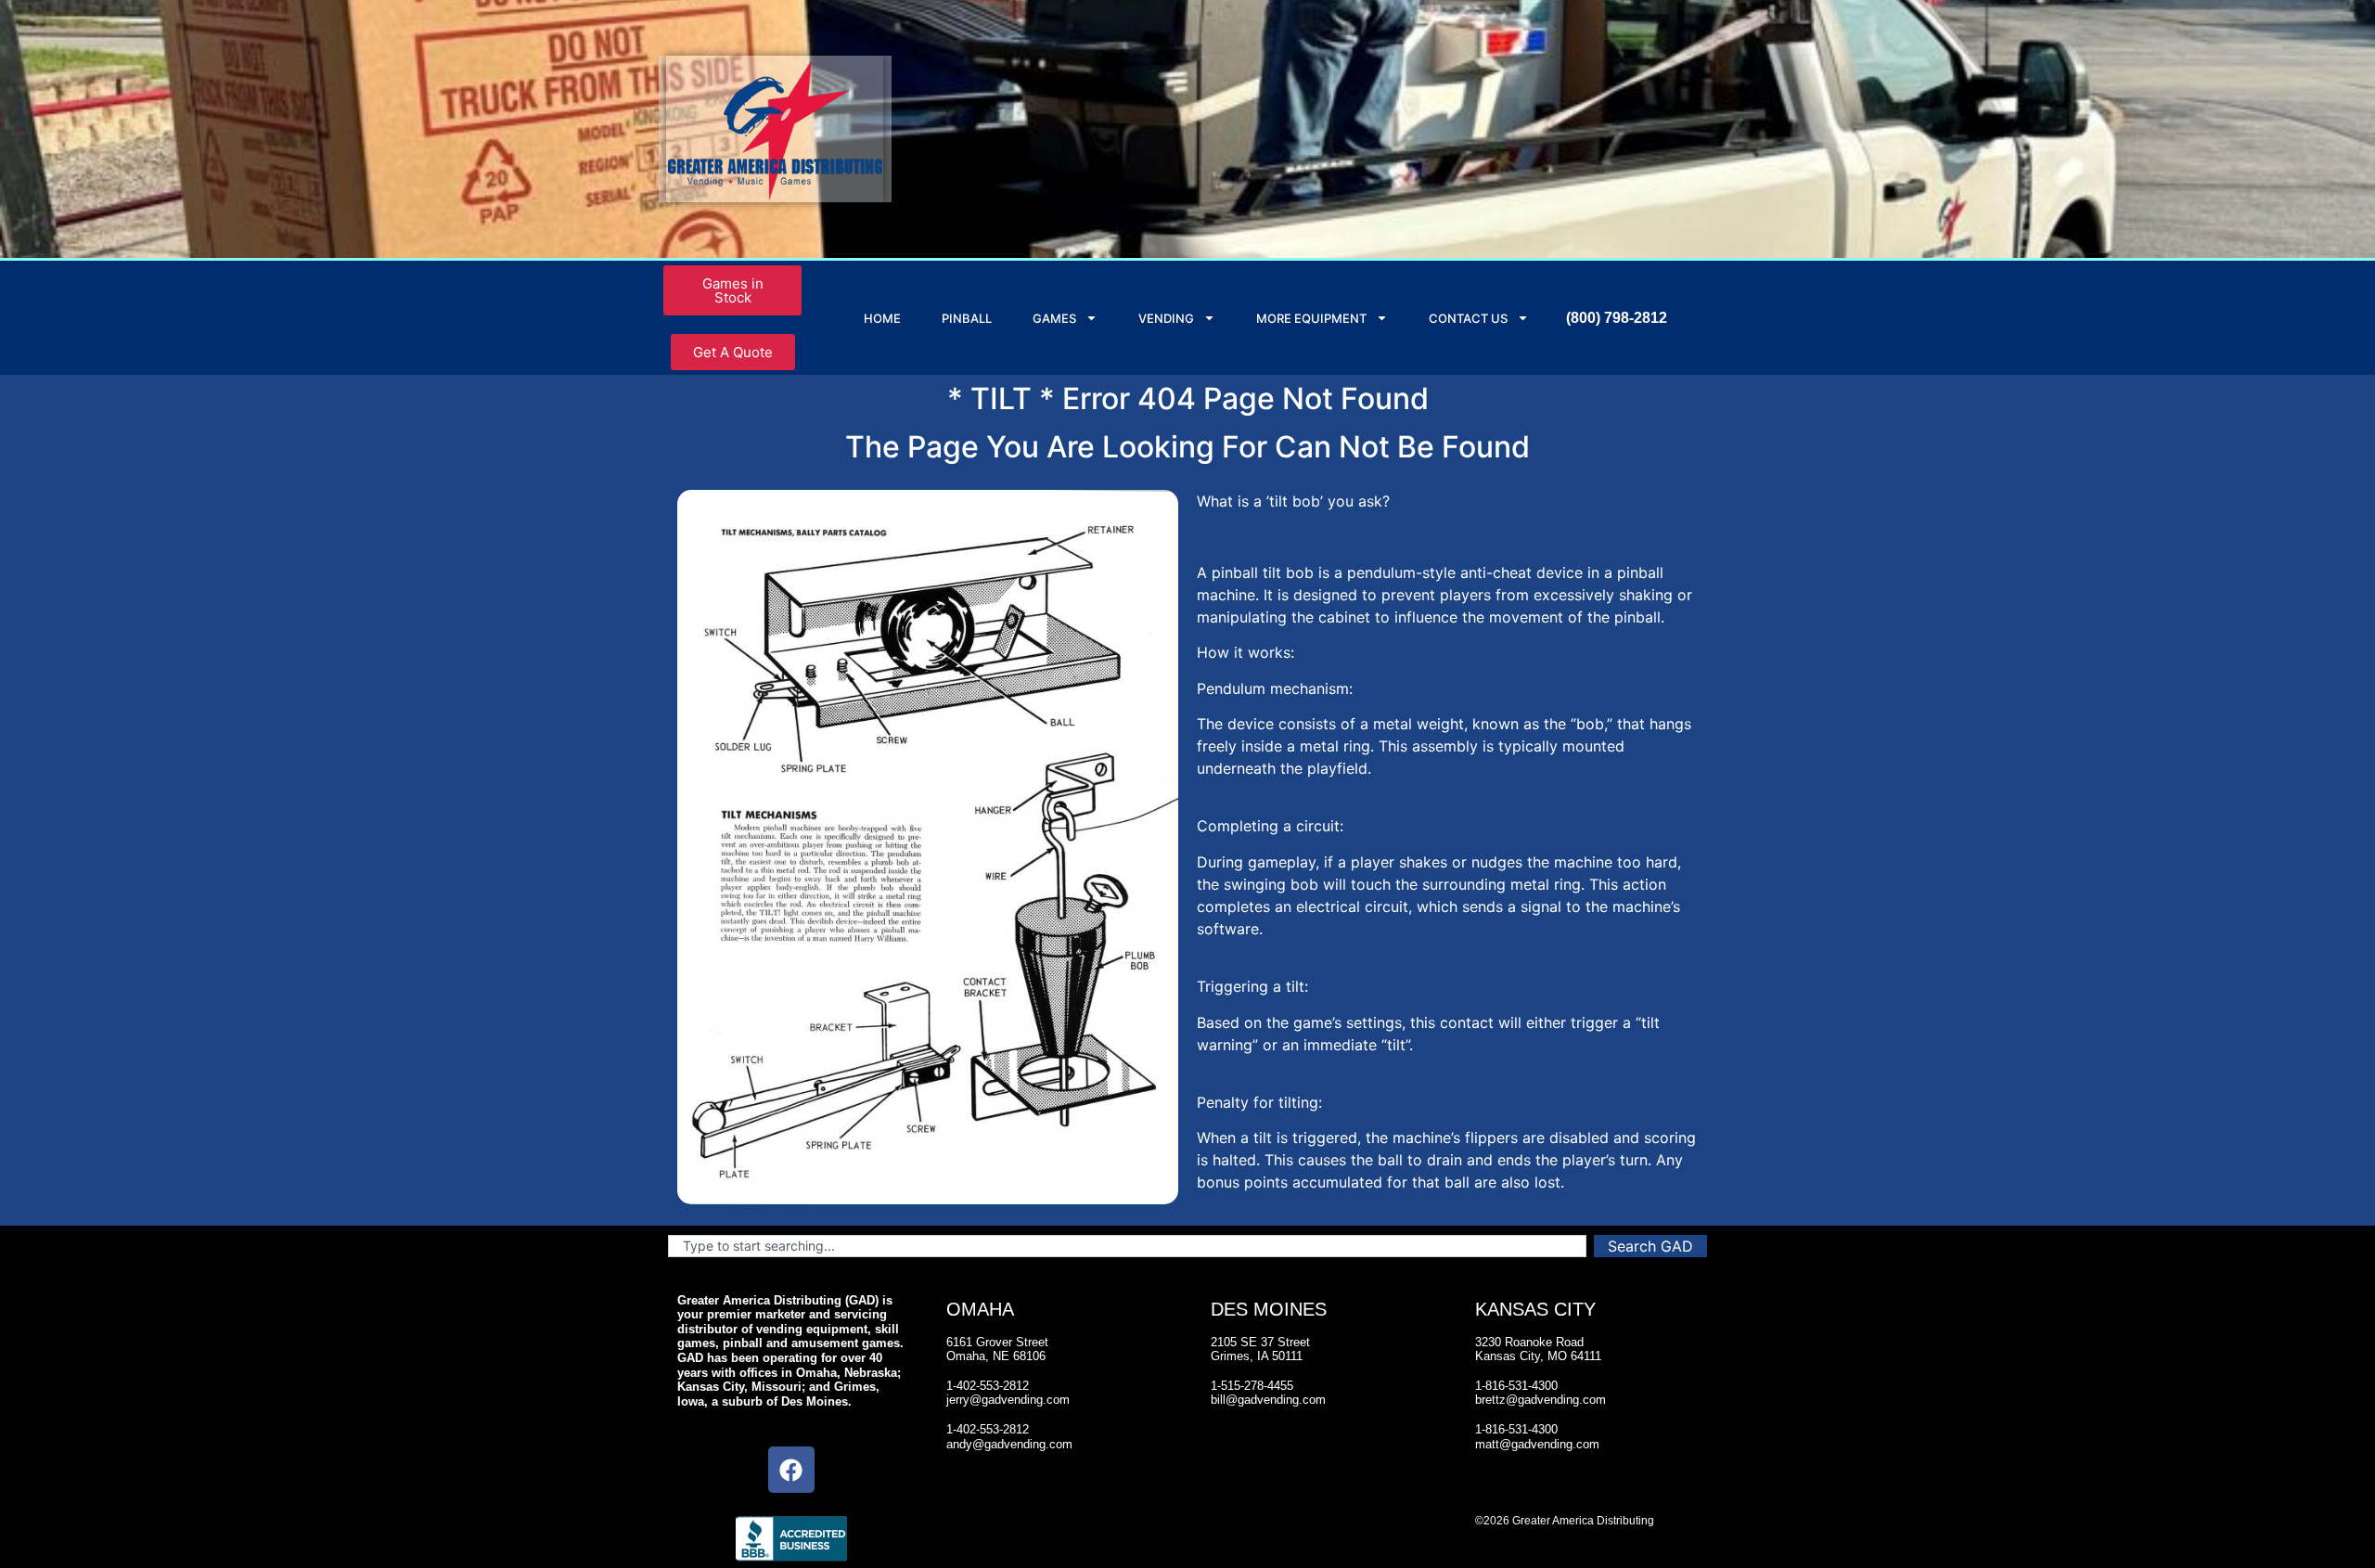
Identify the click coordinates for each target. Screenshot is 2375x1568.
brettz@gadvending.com (1541, 1400)
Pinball (967, 318)
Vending (1166, 318)
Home (882, 318)
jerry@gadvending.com (1008, 1400)
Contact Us (1468, 318)
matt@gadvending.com (1537, 1444)
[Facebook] (791, 1470)
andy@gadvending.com (1009, 1444)
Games (1054, 318)
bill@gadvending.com (1268, 1400)
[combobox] (1127, 1246)
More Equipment (1311, 318)
